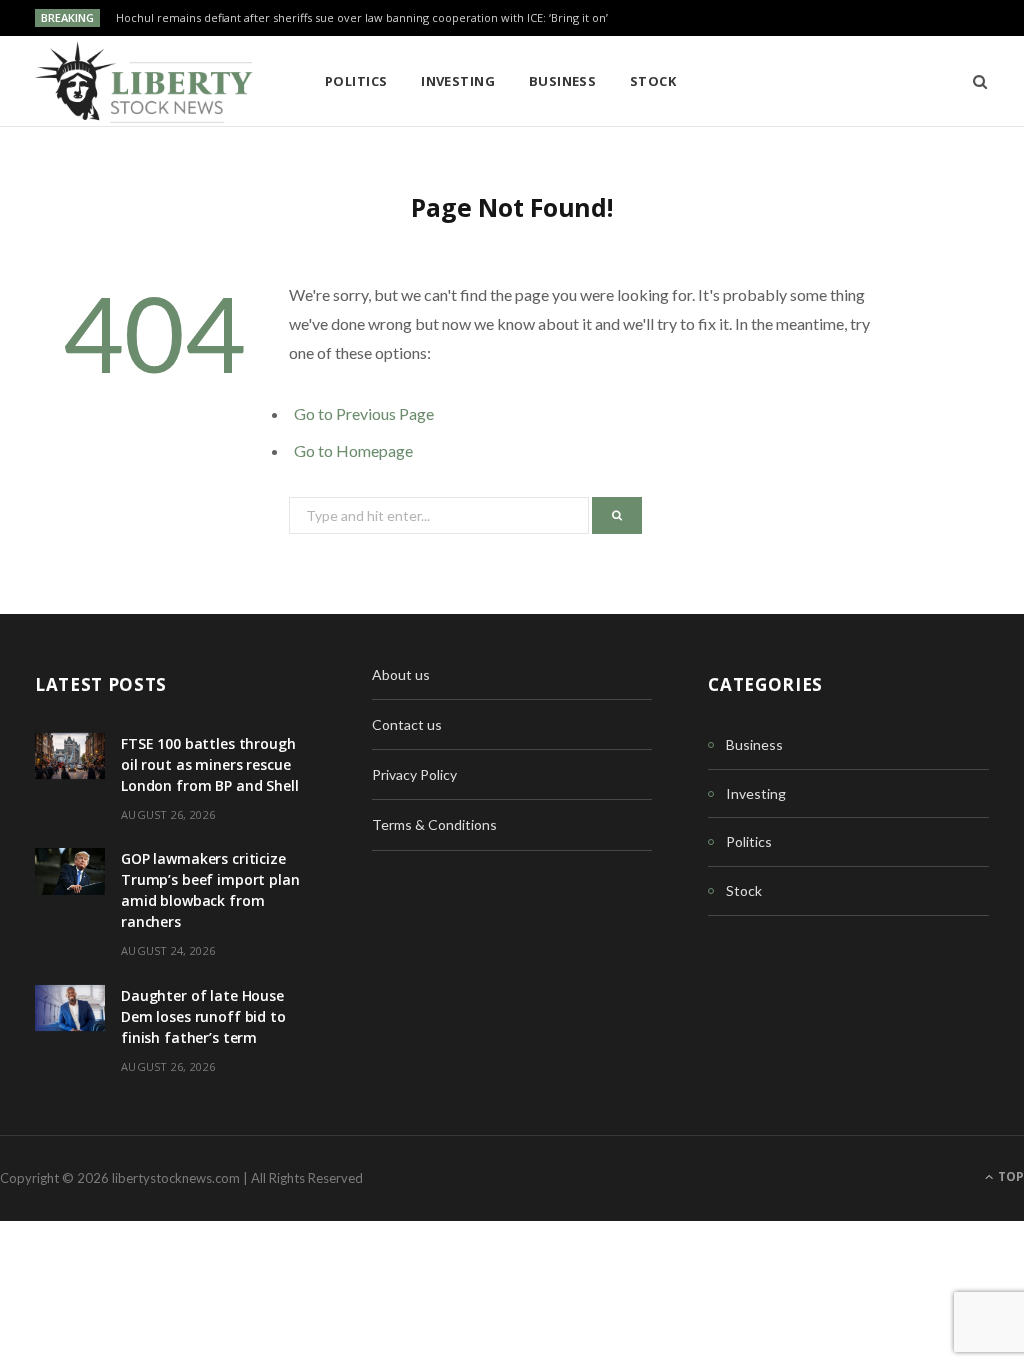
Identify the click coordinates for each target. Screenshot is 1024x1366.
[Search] (973, 81)
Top (1009, 1176)
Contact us (407, 724)
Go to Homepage (353, 450)
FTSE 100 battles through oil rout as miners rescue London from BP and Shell (210, 764)
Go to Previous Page (364, 413)
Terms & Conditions (434, 824)
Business (563, 81)
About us (401, 674)
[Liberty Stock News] (147, 82)
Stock (653, 81)
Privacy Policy (414, 774)
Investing (458, 81)
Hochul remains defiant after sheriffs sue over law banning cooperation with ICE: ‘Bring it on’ (362, 18)
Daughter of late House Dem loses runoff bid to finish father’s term (203, 1016)
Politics (356, 81)
